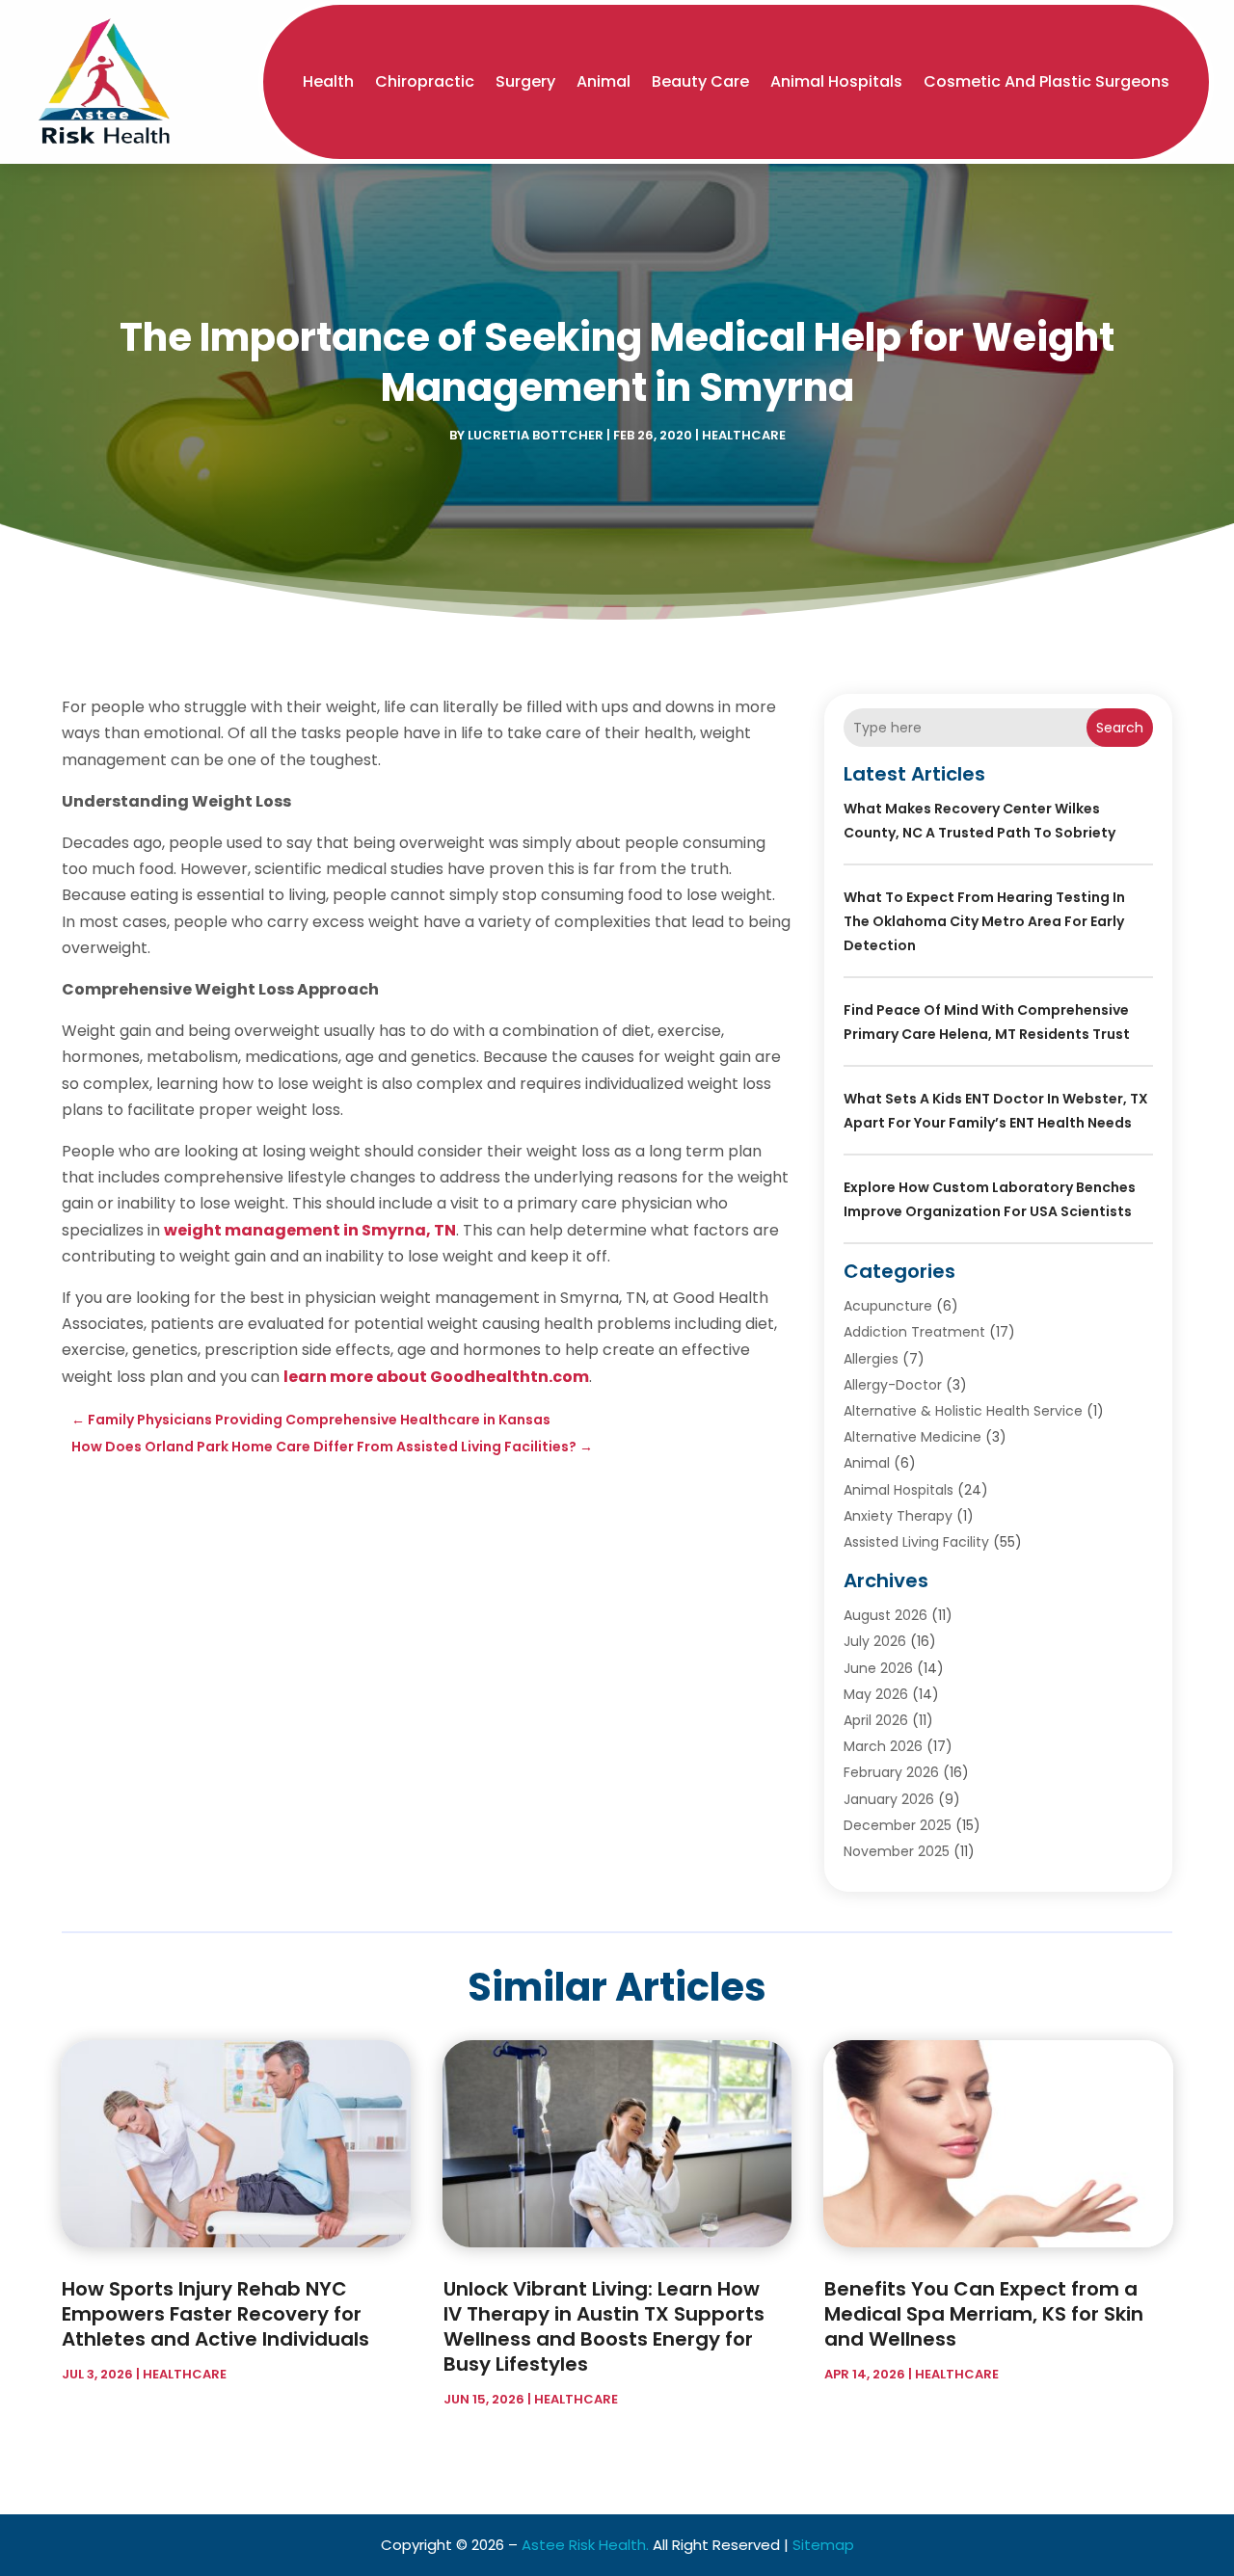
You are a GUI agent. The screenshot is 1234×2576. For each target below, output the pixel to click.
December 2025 (898, 1825)
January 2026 (889, 1799)
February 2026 (891, 1772)
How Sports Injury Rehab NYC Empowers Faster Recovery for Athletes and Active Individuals (215, 2314)
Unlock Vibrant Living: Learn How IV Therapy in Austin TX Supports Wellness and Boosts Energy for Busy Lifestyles (604, 2326)
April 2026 (876, 1720)
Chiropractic (425, 81)
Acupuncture (888, 1306)
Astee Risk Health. (585, 2545)
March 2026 (883, 1746)
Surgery (525, 81)
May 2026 (876, 1694)
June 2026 (878, 1668)
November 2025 (897, 1851)
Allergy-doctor (893, 1385)
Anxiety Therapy (898, 1516)
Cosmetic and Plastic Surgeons (1046, 81)
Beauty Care (700, 81)
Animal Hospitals (836, 81)
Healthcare (744, 435)
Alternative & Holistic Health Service (963, 1411)
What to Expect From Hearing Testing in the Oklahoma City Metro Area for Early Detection (984, 921)
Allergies (871, 1359)
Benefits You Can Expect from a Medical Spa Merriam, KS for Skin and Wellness (984, 2314)
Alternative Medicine (912, 1437)
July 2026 (875, 1641)
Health (328, 81)
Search (1120, 728)
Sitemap (823, 2545)
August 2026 (885, 1615)
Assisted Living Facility (916, 1542)
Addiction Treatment (914, 1332)
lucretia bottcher (536, 435)
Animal (604, 81)
